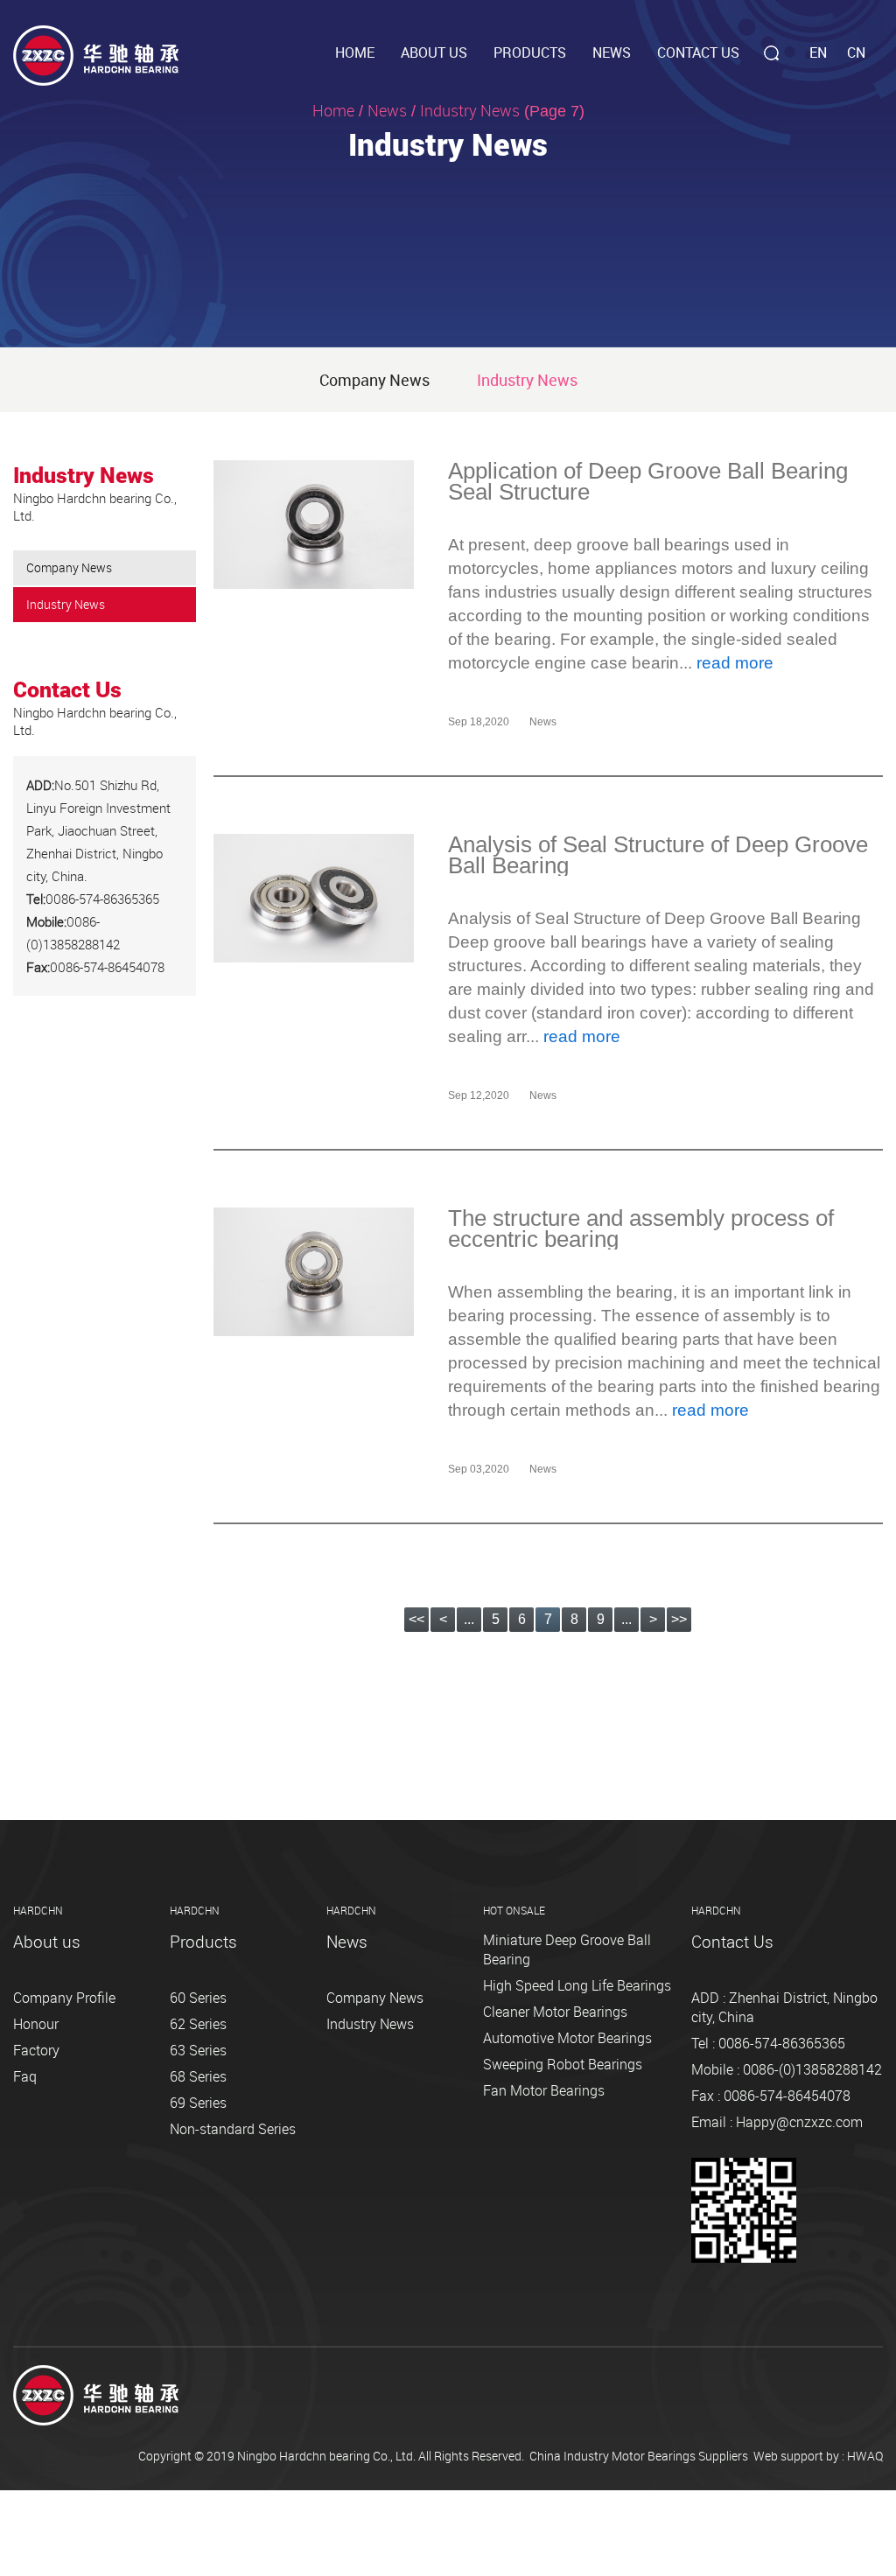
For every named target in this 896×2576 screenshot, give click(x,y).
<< (416, 1619)
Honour (36, 2024)
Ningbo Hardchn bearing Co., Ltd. (326, 2456)
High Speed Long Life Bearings (577, 1985)
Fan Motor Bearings (544, 2090)
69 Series (198, 2103)
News (612, 52)
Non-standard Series (233, 2129)
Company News (374, 380)
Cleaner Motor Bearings (555, 2012)
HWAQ (865, 2456)
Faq (25, 2076)
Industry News (527, 380)
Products (530, 52)
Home (355, 52)
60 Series (198, 1998)
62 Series (198, 2024)
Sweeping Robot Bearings (563, 2064)
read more (735, 663)
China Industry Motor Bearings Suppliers (639, 2456)
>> (679, 1619)
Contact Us (698, 52)
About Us (434, 52)
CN (856, 52)
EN (818, 52)
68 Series (198, 2076)
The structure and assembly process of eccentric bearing (641, 1228)
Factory (36, 2050)
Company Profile (64, 1998)
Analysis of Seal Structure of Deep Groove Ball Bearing (658, 855)
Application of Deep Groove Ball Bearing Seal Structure (648, 481)
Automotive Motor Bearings (567, 2038)
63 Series (198, 2050)
